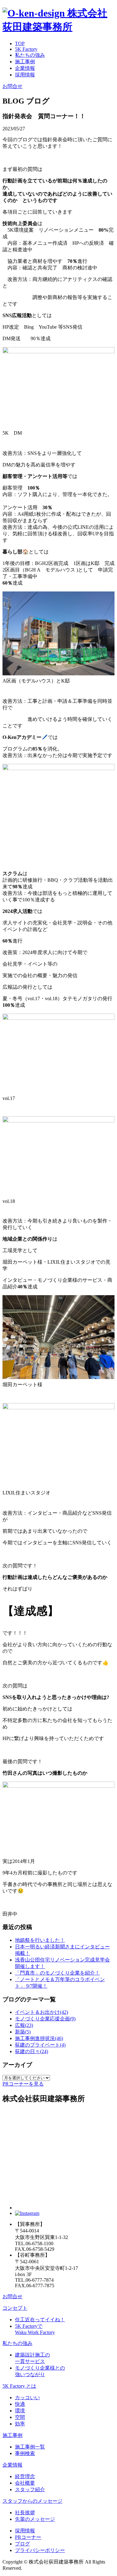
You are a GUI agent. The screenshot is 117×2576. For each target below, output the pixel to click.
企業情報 (25, 68)
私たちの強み (30, 55)
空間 (20, 2417)
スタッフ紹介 (30, 2489)
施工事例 (25, 62)
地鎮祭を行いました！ (40, 1940)
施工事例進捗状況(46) (39, 2038)
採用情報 (25, 75)
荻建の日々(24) (32, 2051)
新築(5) (23, 2032)
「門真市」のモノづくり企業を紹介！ (57, 1973)
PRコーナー (28, 2537)
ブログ (22, 2544)
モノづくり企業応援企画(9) (45, 2019)
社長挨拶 (25, 2513)
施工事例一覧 (30, 2447)
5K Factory (26, 49)
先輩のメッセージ (35, 2519)
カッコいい (27, 2398)
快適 (20, 2404)
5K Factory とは (19, 2386)
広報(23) (24, 2025)
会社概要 (25, 2483)
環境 (20, 2411)
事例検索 (25, 2453)
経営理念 (25, 2476)
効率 (20, 2424)
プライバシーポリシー (40, 2550)
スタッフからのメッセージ (32, 2501)
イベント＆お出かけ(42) (41, 2012)
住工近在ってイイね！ (40, 2320)
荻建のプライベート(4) (40, 2045)
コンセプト (15, 2308)
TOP (20, 43)
